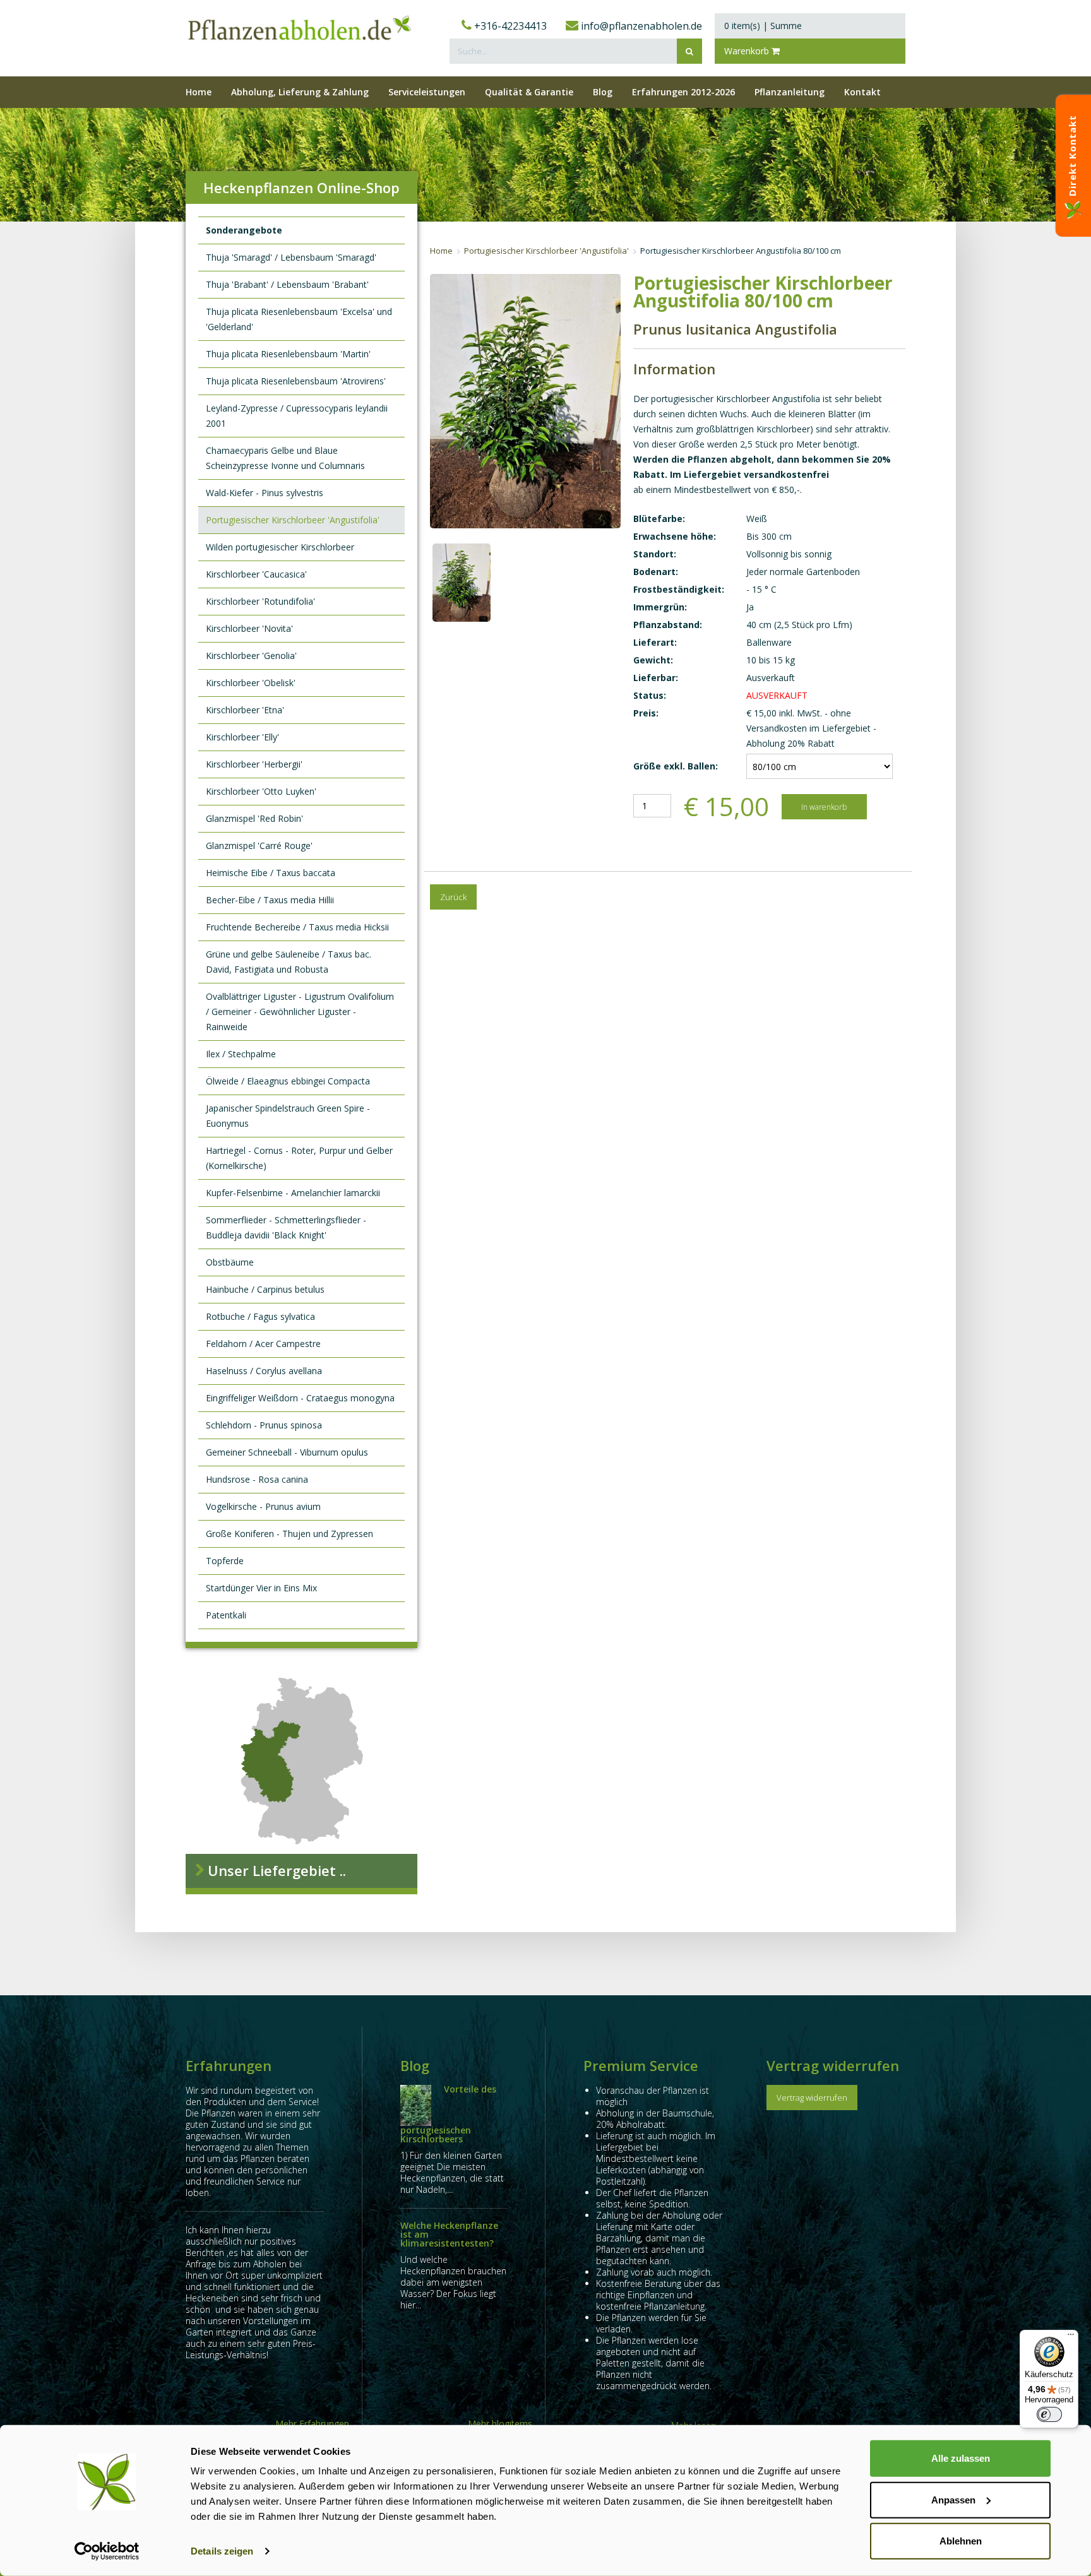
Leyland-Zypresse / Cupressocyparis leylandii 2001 (297, 416)
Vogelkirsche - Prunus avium (263, 1506)
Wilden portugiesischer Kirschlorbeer (280, 547)
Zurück (453, 897)
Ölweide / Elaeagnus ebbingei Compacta (288, 1081)
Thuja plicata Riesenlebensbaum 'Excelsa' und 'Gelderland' (299, 319)
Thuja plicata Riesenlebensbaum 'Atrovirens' (296, 381)
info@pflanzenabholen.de (640, 26)
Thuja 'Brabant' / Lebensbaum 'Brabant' (287, 284)
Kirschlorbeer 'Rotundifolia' (260, 601)
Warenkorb (748, 51)
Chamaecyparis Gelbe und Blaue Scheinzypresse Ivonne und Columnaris (285, 458)
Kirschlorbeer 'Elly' (242, 737)
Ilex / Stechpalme (241, 1054)
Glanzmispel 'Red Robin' (254, 818)
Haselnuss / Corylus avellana (264, 1371)
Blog (415, 2065)
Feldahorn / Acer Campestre (263, 1344)
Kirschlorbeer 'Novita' (249, 628)
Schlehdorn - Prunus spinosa (264, 1425)
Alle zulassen (961, 2458)
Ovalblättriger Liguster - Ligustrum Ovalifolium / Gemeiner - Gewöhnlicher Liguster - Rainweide (300, 1012)
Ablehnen (961, 2541)
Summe (786, 26)
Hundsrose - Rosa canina (257, 1479)
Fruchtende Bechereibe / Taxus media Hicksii (297, 927)
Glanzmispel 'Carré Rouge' (259, 846)
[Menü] (1071, 2337)
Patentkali (226, 1615)
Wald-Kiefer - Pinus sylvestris (265, 493)
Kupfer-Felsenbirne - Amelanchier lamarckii (293, 1193)
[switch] (1049, 2414)
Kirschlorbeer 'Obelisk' (251, 683)
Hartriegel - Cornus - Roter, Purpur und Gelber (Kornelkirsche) (299, 1158)
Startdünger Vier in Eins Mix (261, 1588)
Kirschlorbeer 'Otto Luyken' (261, 791)
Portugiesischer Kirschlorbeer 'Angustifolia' (293, 520)
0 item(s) (742, 26)
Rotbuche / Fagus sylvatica (260, 1316)
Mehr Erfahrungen (312, 2424)
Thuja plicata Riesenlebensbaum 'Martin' (288, 354)
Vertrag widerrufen (833, 2065)
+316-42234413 (509, 26)
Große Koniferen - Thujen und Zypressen (289, 1534)
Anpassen (953, 2499)
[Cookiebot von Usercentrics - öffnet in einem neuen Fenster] (107, 2551)
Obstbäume (230, 1262)
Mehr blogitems (500, 2424)
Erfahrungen (229, 2065)
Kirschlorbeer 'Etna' (245, 710)
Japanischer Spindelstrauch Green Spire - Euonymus (288, 1116)
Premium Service (641, 2065)
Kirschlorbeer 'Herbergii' (254, 764)
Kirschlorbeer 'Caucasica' (256, 574)
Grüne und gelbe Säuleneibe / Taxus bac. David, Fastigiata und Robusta (289, 962)
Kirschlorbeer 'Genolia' (251, 656)
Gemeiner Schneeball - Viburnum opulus (287, 1452)
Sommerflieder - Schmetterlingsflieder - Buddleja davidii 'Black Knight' (286, 1227)
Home (441, 251)
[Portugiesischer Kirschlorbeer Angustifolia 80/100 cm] (462, 583)
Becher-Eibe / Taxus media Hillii (270, 900)
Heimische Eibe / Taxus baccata (271, 873)
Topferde (225, 1561)
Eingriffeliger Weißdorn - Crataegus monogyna (300, 1398)
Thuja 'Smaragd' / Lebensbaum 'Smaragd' (291, 257)
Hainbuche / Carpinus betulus (265, 1289)
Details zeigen (222, 2551)
